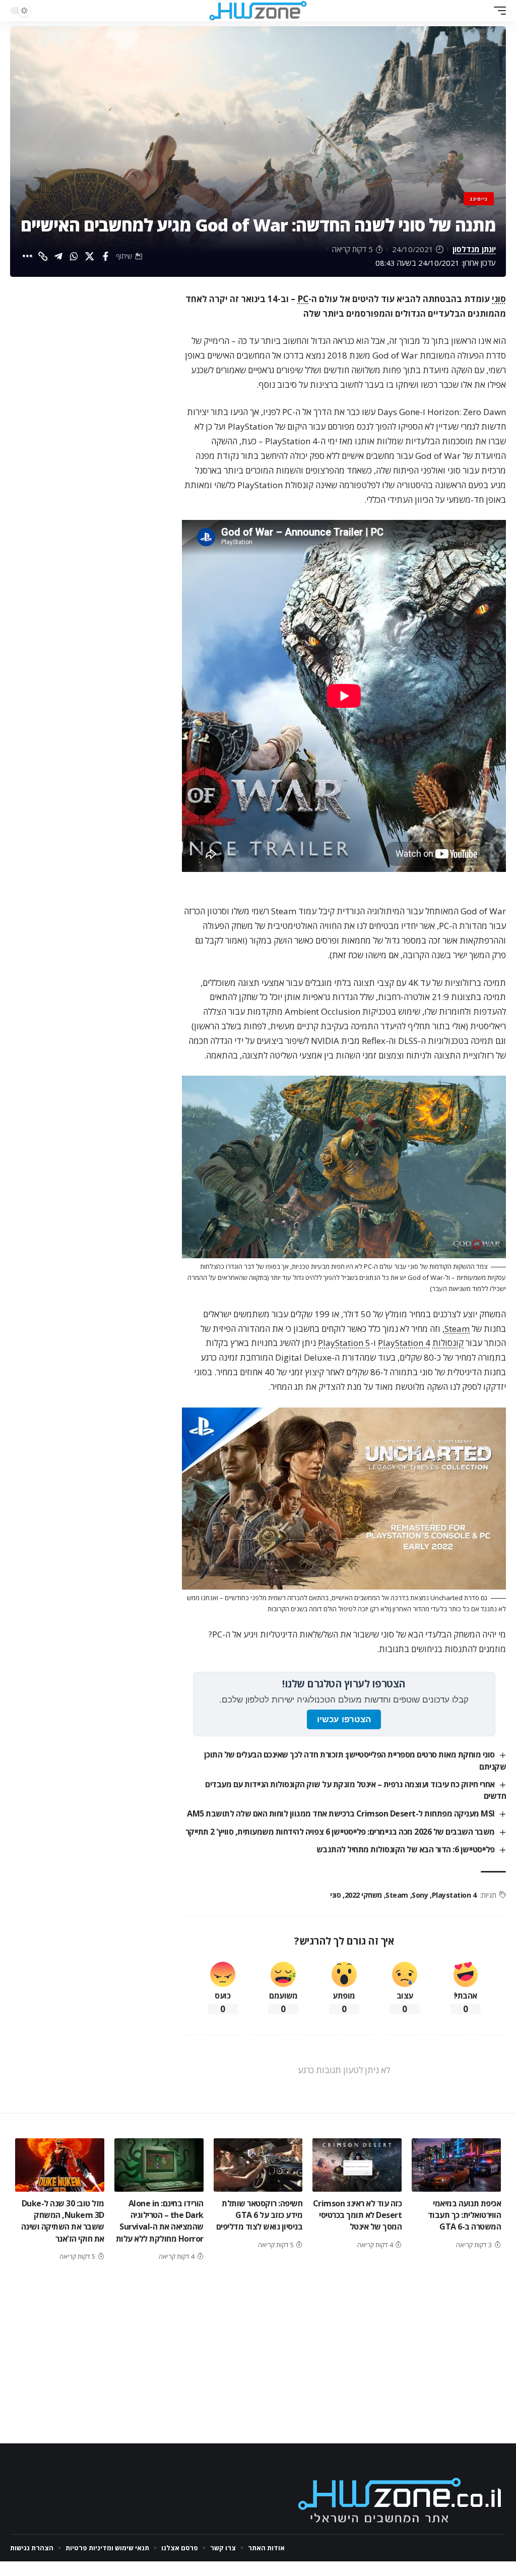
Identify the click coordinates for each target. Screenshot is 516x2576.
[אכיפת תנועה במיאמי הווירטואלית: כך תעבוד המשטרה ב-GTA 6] (456, 2165)
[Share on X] (90, 256)
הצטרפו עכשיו (344, 1719)
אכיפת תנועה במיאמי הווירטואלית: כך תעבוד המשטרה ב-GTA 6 (465, 2215)
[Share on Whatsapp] (74, 256)
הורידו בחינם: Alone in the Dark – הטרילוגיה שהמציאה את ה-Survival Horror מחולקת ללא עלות (160, 2221)
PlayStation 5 (344, 1343)
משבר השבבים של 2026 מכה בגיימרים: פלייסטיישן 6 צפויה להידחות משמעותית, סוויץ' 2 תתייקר (340, 1832)
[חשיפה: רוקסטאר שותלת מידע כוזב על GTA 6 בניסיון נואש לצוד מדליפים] (258, 2165)
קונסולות (448, 1343)
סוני (499, 299)
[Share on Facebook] (105, 256)
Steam (457, 1329)
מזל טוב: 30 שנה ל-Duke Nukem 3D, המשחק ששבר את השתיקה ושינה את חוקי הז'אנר (63, 2221)
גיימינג (479, 199)
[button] (497, 11)
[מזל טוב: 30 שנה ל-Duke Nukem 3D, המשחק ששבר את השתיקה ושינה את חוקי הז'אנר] (60, 2165)
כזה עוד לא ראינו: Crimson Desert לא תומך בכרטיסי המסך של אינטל (358, 2215)
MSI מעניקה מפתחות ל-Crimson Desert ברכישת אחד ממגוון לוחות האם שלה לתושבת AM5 (341, 1813)
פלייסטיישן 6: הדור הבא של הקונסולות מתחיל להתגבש (406, 1849)
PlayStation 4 (404, 1343)
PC (303, 299)
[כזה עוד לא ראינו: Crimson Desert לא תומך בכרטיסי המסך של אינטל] (357, 2165)
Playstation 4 (454, 1895)
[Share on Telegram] (58, 256)
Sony (420, 1895)
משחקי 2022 (363, 1895)
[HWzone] (258, 11)
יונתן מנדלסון (474, 249)
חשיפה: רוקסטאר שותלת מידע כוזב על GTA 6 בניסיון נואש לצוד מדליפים (260, 2215)
